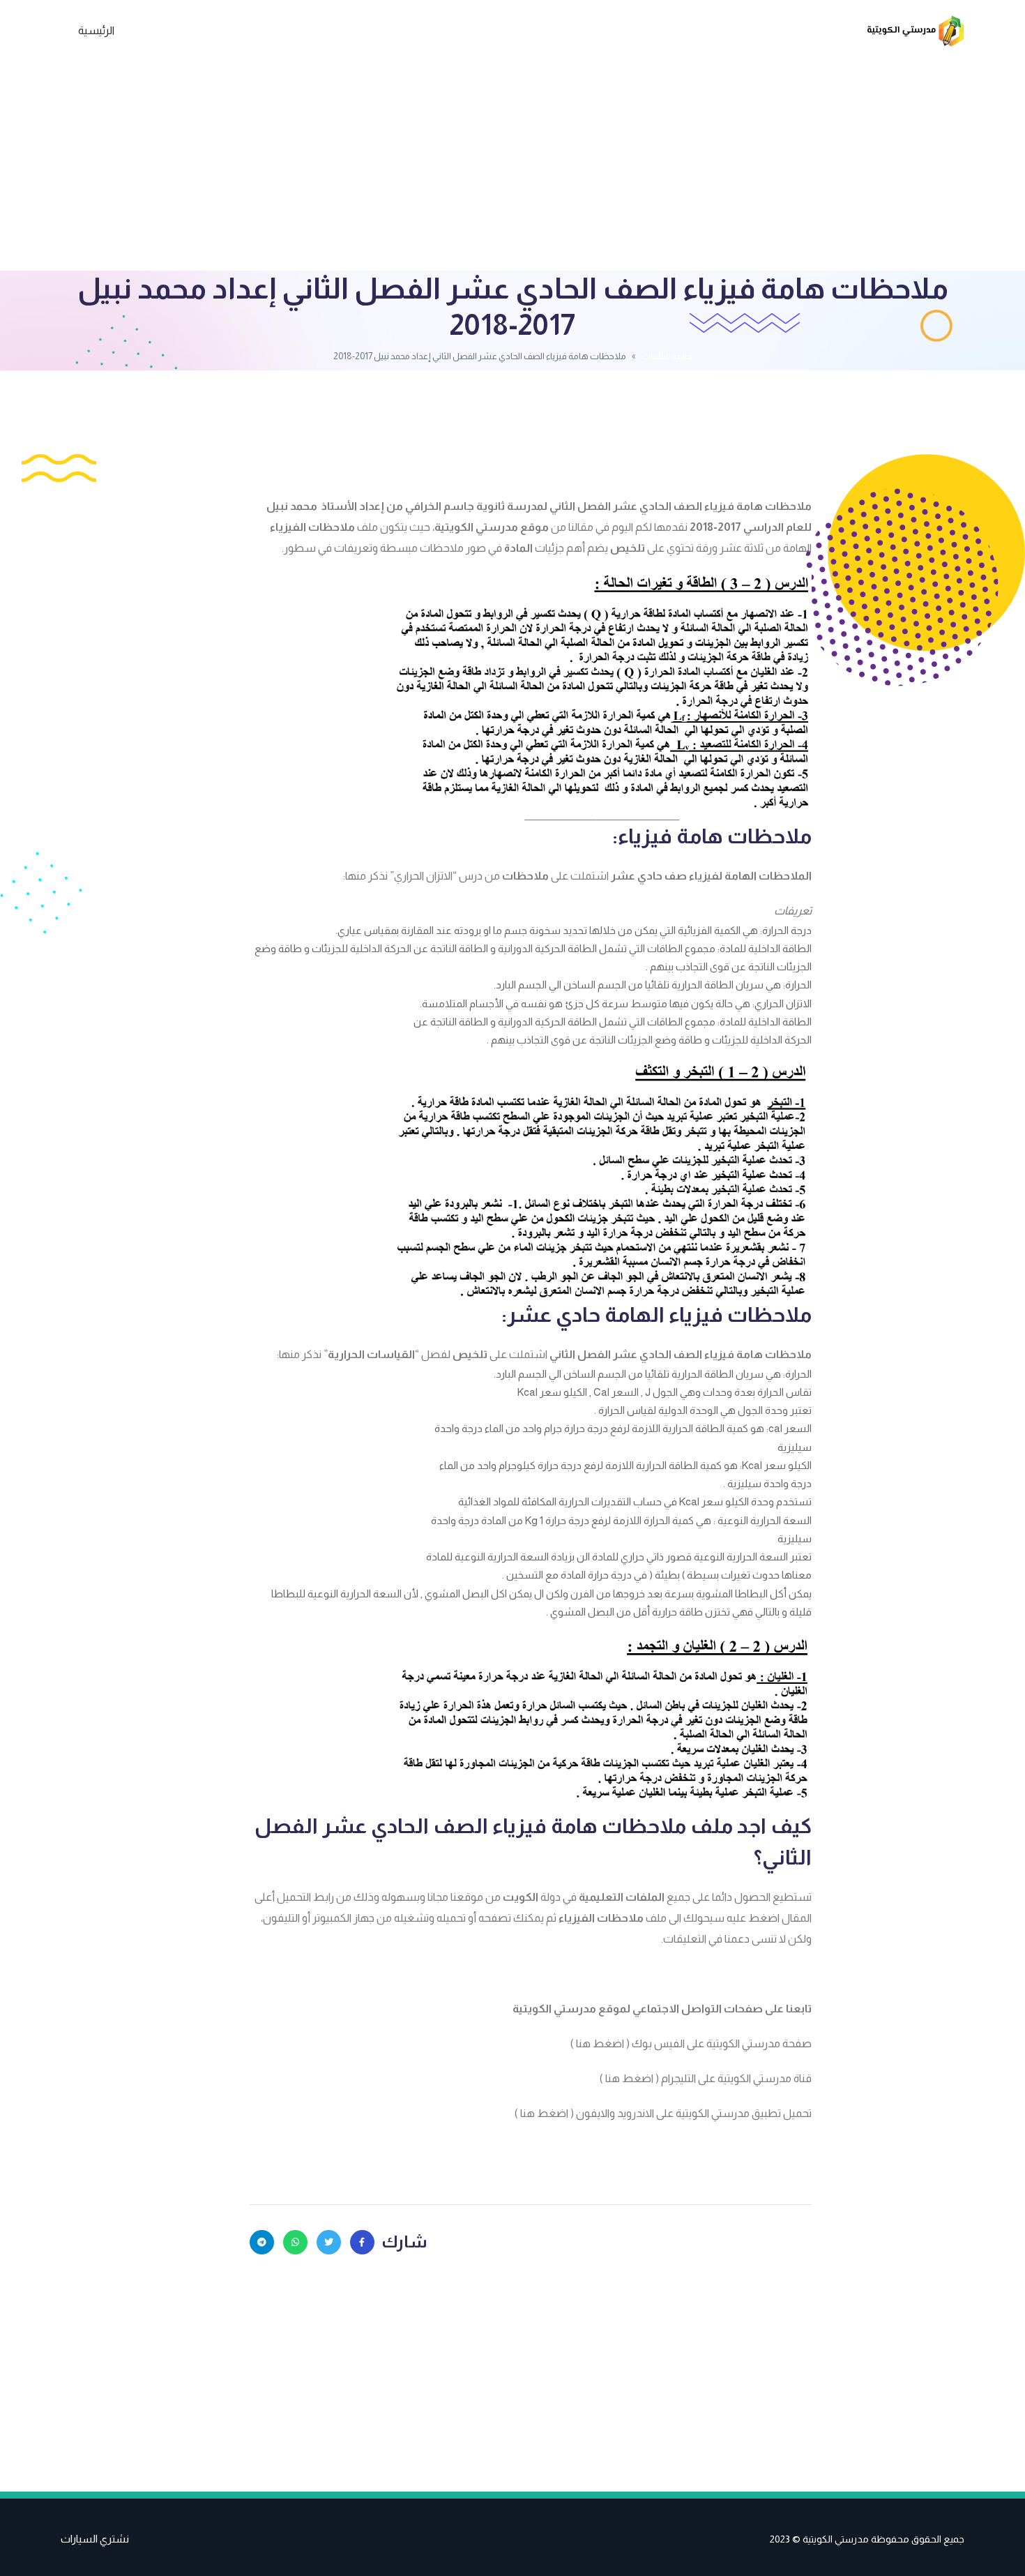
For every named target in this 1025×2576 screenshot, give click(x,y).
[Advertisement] (512, 166)
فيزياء (719, 1354)
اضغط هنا (600, 2043)
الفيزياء (288, 527)
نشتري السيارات (95, 2539)
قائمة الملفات (667, 356)
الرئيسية (96, 30)
